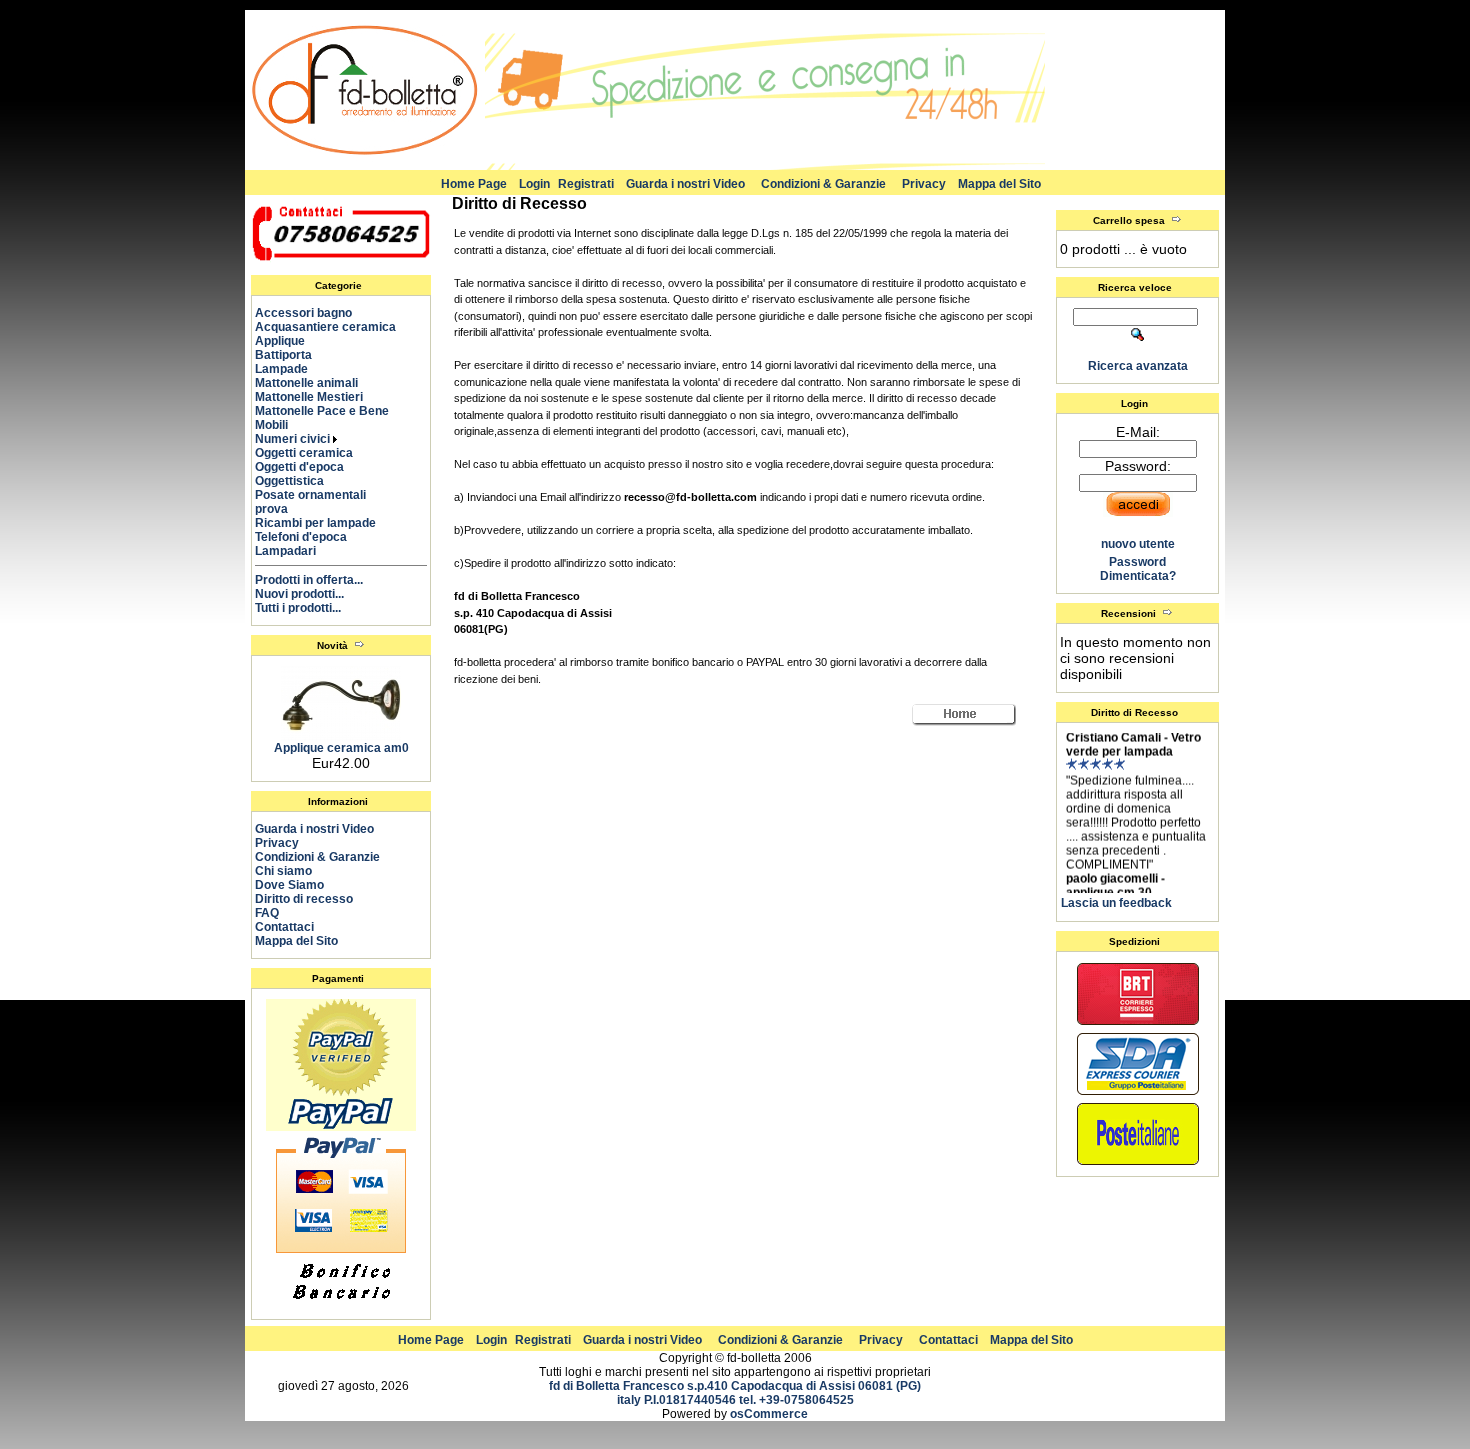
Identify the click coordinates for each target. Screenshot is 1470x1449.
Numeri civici (294, 439)
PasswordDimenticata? (1138, 569)
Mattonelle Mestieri (318, 397)
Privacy (924, 184)
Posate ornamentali (319, 495)
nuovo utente (1138, 544)
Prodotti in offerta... (309, 580)
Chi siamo (283, 871)
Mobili (280, 425)
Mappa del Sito (999, 184)
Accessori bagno (312, 313)
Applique (289, 341)
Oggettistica (298, 481)
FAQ (267, 913)
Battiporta (292, 355)
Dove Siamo (289, 885)
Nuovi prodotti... (299, 594)
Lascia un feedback (1116, 903)
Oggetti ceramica (313, 453)
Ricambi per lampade (324, 523)
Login (534, 184)
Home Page (474, 184)
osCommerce (769, 1414)
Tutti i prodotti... (298, 608)
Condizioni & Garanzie (823, 184)
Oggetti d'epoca (308, 467)
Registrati (586, 184)
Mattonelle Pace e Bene (331, 411)
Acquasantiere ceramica (334, 327)
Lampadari (294, 551)
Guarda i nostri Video (685, 184)
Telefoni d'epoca (310, 537)
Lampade (290, 369)
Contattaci (284, 927)
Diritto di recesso (304, 899)
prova (280, 509)
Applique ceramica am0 (341, 748)
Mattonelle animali (315, 383)
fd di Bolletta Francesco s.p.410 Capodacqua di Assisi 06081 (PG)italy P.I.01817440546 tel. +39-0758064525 (735, 1393)
